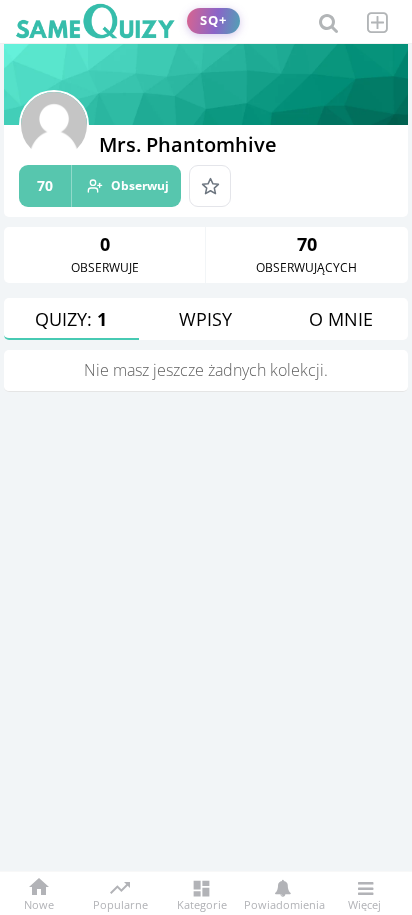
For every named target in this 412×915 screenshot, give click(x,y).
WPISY (205, 319)
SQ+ (213, 20)
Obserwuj (103, 185)
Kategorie (202, 903)
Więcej (364, 903)
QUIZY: (71, 319)
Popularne (120, 903)
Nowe (39, 903)
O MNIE (341, 319)
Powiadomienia (283, 903)
